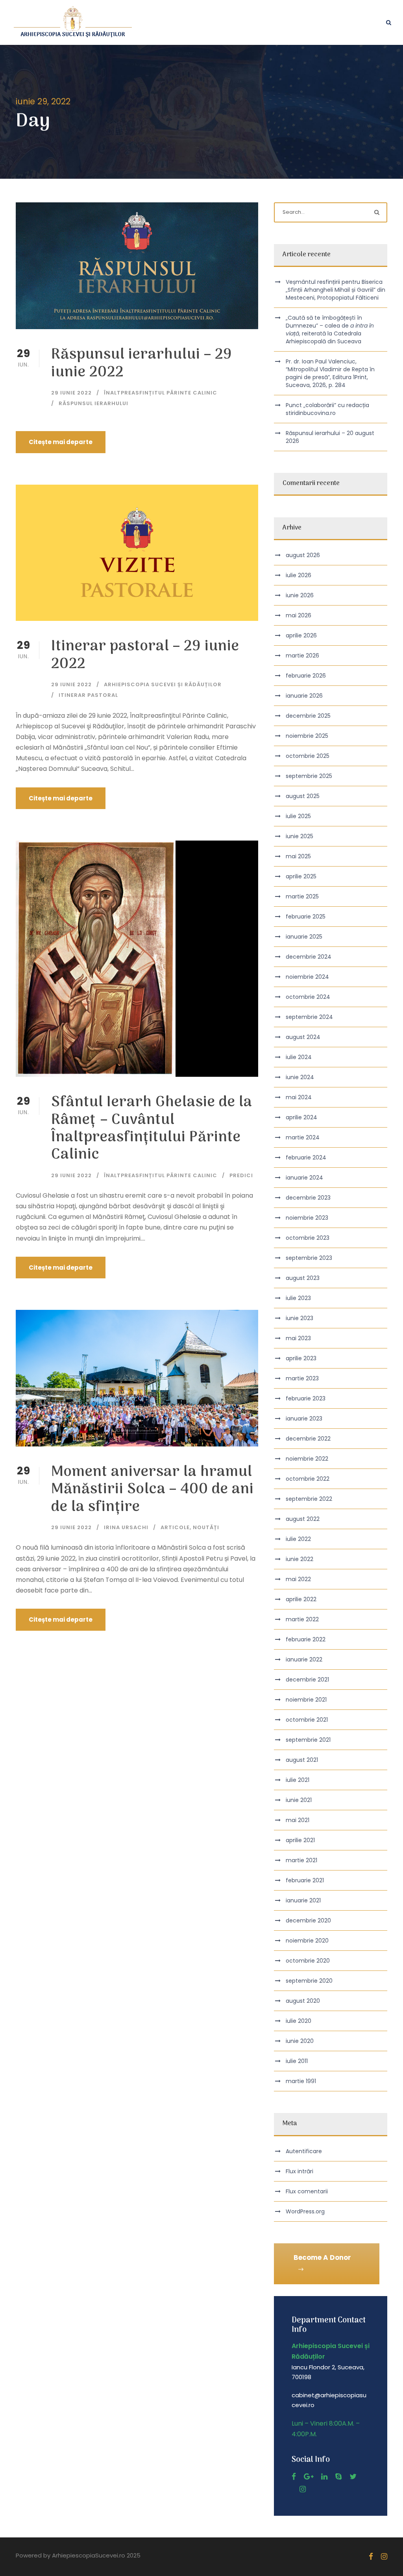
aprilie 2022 (301, 1599)
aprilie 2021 (300, 1840)
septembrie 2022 (309, 1499)
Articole (175, 1527)
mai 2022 (298, 1579)
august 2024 (303, 1037)
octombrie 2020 (308, 1961)
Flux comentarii (307, 2191)
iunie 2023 (299, 1318)
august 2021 (302, 1760)
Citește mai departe (61, 442)
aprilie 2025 (301, 876)
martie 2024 (303, 1137)
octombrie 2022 (308, 1479)
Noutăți (206, 1527)
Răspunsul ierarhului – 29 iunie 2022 (142, 364)
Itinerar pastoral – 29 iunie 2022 (145, 655)
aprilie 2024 (301, 1117)
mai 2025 (298, 856)
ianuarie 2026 (304, 696)
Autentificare (304, 2151)
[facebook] (294, 2477)
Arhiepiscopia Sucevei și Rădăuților (163, 684)
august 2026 (303, 555)
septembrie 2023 (309, 1258)
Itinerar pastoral (88, 695)
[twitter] (353, 2477)
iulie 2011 (297, 2061)
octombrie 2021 (307, 1720)
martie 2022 (302, 1619)
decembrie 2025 (308, 716)
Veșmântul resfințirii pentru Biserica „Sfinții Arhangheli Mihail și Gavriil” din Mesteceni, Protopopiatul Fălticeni (336, 290)
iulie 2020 (299, 2021)
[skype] (338, 2477)
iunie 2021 (299, 1800)
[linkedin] (324, 2477)
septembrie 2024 (309, 1017)
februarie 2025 (306, 917)
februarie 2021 (305, 1880)
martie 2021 (301, 1860)
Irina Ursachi (126, 1527)
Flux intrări (299, 2171)
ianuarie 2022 (304, 1659)
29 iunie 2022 (71, 393)
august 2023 (303, 1278)
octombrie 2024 (308, 997)
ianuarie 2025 (304, 937)
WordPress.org (305, 2211)
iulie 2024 (299, 1057)
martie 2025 (302, 896)
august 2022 (303, 1519)
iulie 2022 (298, 1539)
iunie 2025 (299, 836)
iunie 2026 (300, 595)
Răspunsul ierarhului (93, 403)
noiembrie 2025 (307, 736)
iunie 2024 (300, 1077)
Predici (241, 1175)
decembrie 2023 (308, 1198)
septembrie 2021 (308, 1740)
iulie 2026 (299, 575)
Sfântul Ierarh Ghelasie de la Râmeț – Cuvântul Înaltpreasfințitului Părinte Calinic (152, 1129)
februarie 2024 (306, 1157)
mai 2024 (299, 1097)
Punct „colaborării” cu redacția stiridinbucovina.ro (327, 409)
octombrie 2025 (308, 756)
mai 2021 (298, 1820)
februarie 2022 (306, 1639)
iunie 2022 (299, 1559)
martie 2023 (302, 1378)
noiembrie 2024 (307, 977)
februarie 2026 (306, 676)
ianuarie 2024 (304, 1178)
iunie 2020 (300, 2041)
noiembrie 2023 (307, 1218)
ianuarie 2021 (303, 1900)
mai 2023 (298, 1338)
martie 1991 (301, 2081)
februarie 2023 (306, 1398)
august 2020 (303, 2001)
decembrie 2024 (309, 957)
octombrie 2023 (308, 1238)
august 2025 (303, 796)
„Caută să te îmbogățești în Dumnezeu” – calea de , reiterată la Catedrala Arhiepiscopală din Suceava (330, 330)
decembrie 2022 (308, 1439)
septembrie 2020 (309, 1981)
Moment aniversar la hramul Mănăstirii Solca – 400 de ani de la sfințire (153, 1490)
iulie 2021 (298, 1780)
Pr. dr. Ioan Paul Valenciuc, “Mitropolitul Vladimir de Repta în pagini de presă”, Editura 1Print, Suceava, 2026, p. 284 (330, 373)
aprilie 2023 (301, 1358)
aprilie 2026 (301, 635)
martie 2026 (302, 656)
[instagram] (303, 2489)
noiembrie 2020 (307, 1941)
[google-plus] (309, 2477)
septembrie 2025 (309, 776)
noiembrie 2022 (307, 1459)
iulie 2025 (298, 816)
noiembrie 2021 (306, 1700)
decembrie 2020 (308, 1920)
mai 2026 (299, 615)
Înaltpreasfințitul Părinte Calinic (161, 393)
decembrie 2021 (307, 1680)
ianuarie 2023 (304, 1419)
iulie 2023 (298, 1298)
